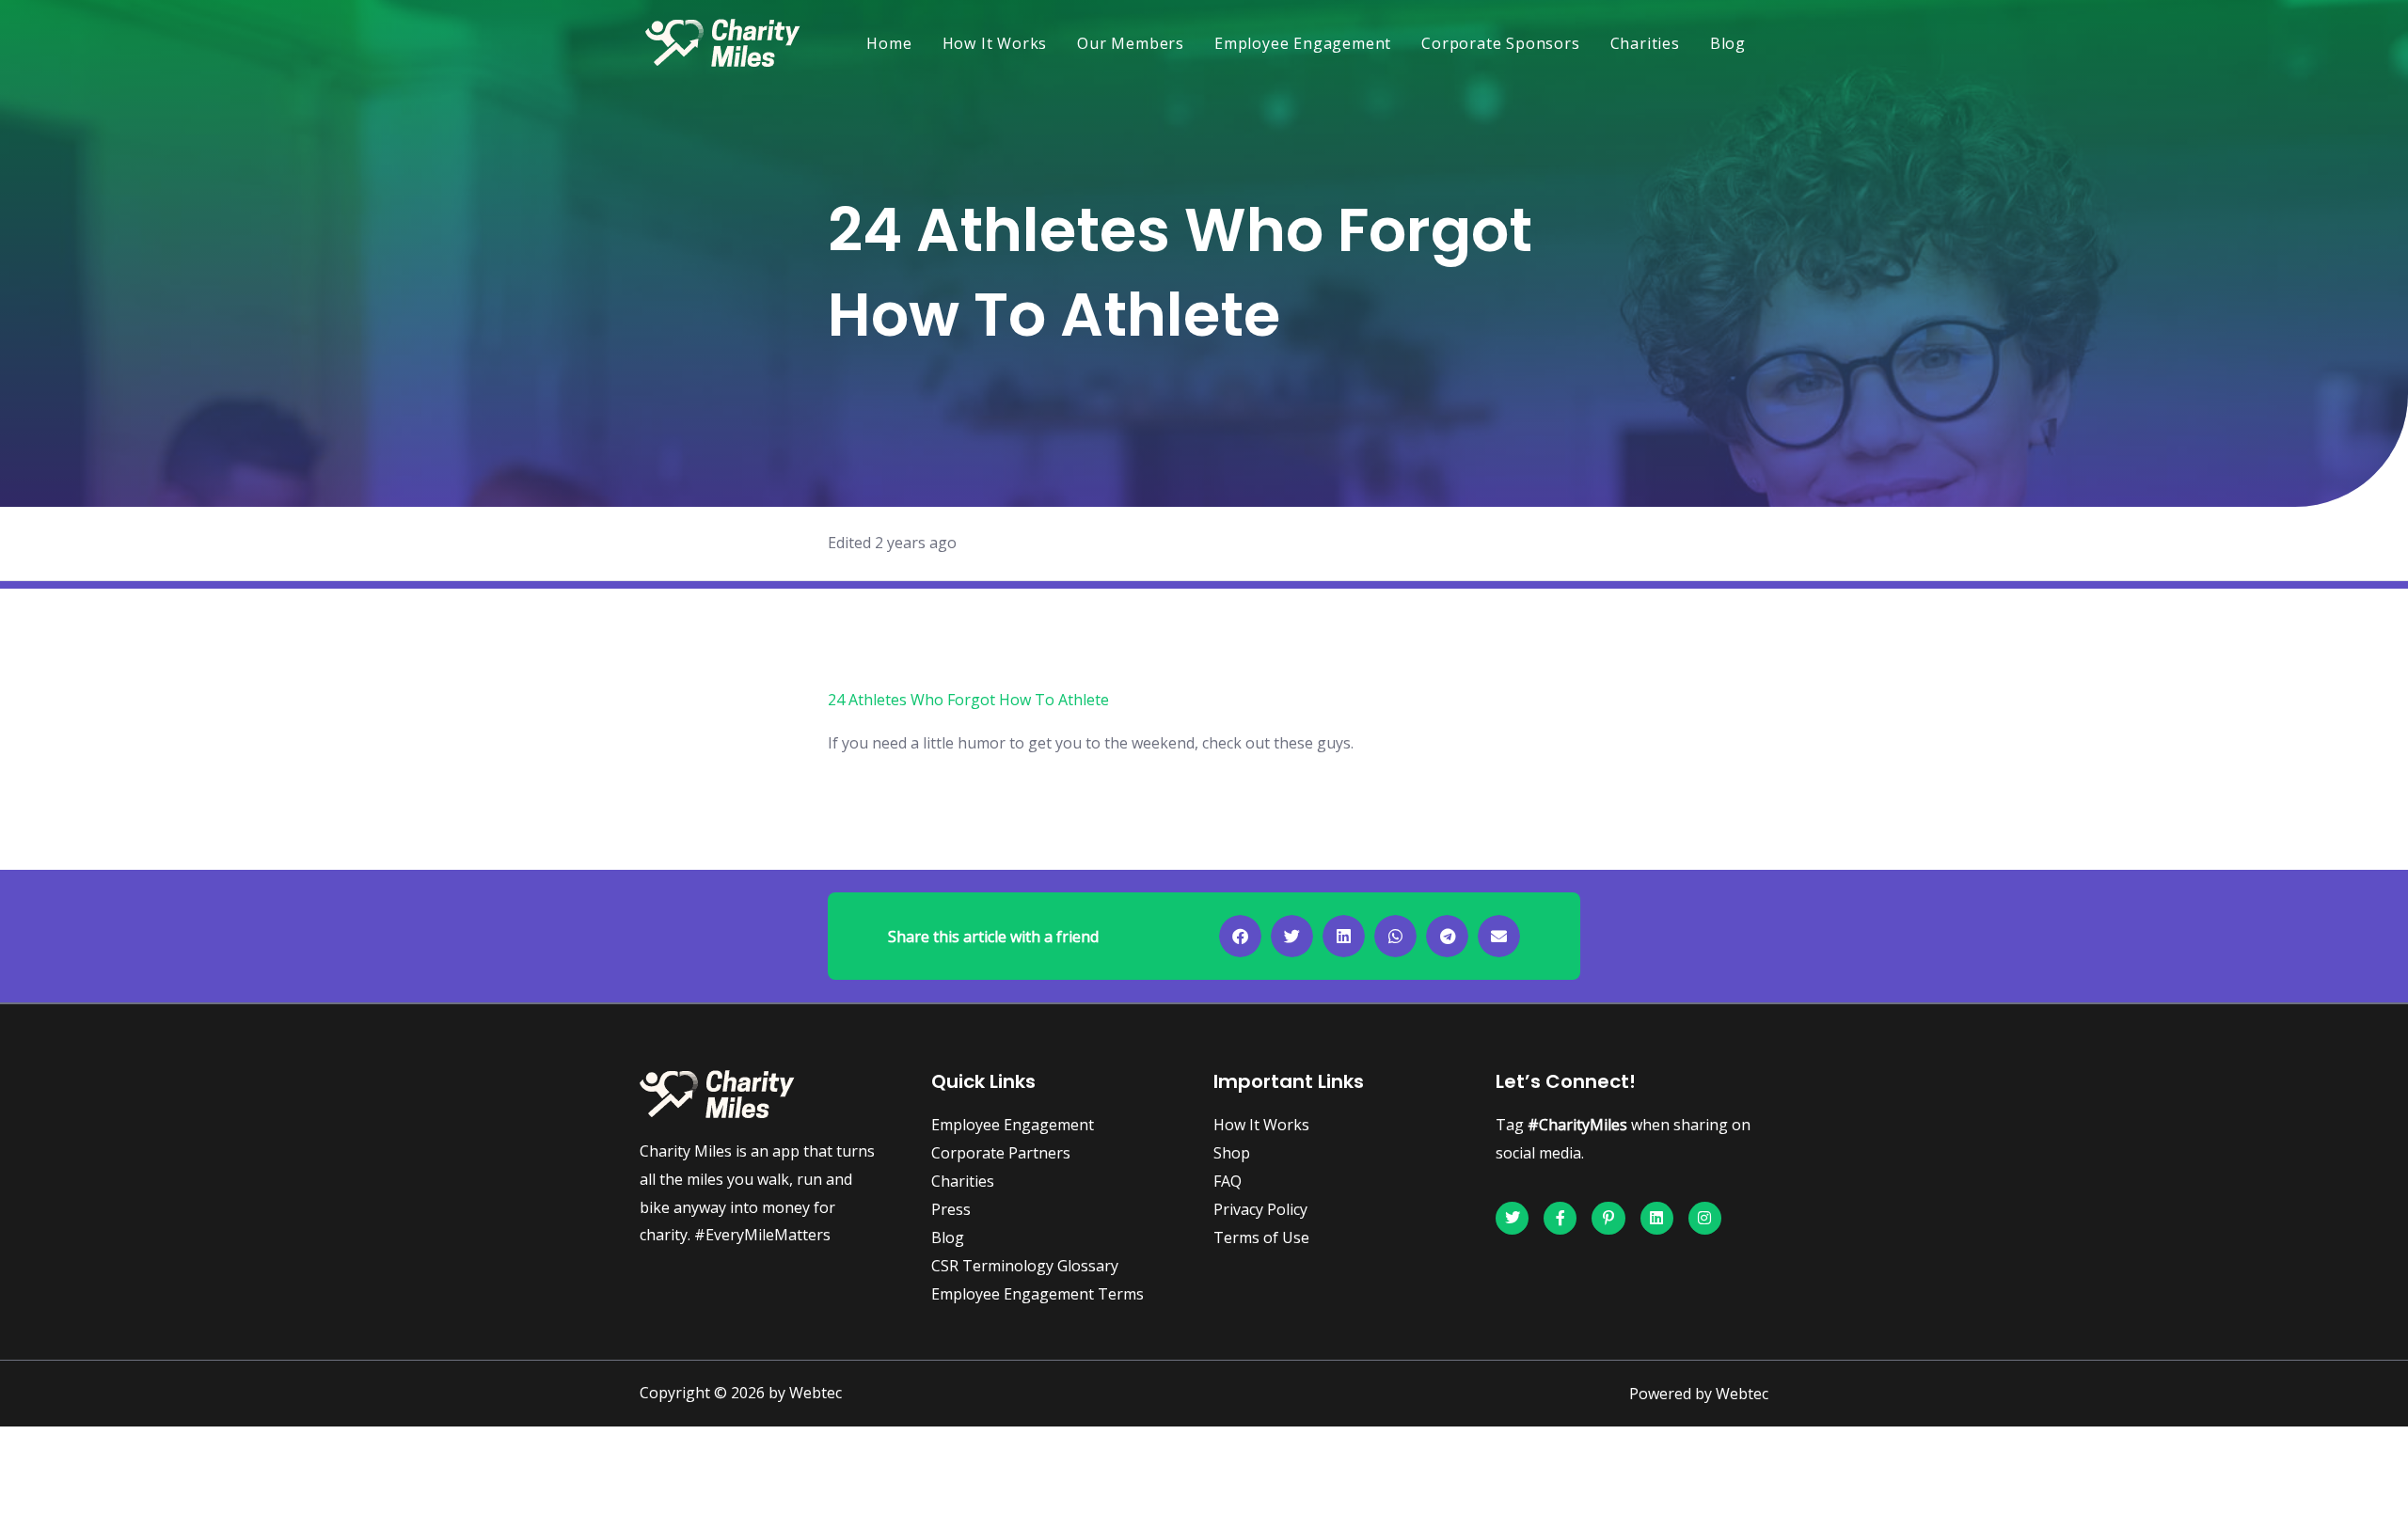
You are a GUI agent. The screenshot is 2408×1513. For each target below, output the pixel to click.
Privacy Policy (1260, 1209)
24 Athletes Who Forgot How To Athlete (968, 700)
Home (889, 43)
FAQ (1228, 1181)
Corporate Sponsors (1500, 43)
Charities (1645, 43)
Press (951, 1209)
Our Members (1131, 43)
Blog (1728, 43)
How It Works (995, 43)
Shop (1232, 1153)
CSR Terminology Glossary (1025, 1266)
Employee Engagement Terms (1038, 1294)
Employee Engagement (1303, 43)
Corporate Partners (1001, 1153)
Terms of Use (1261, 1237)
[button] (1240, 936)
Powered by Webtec (1699, 1394)
